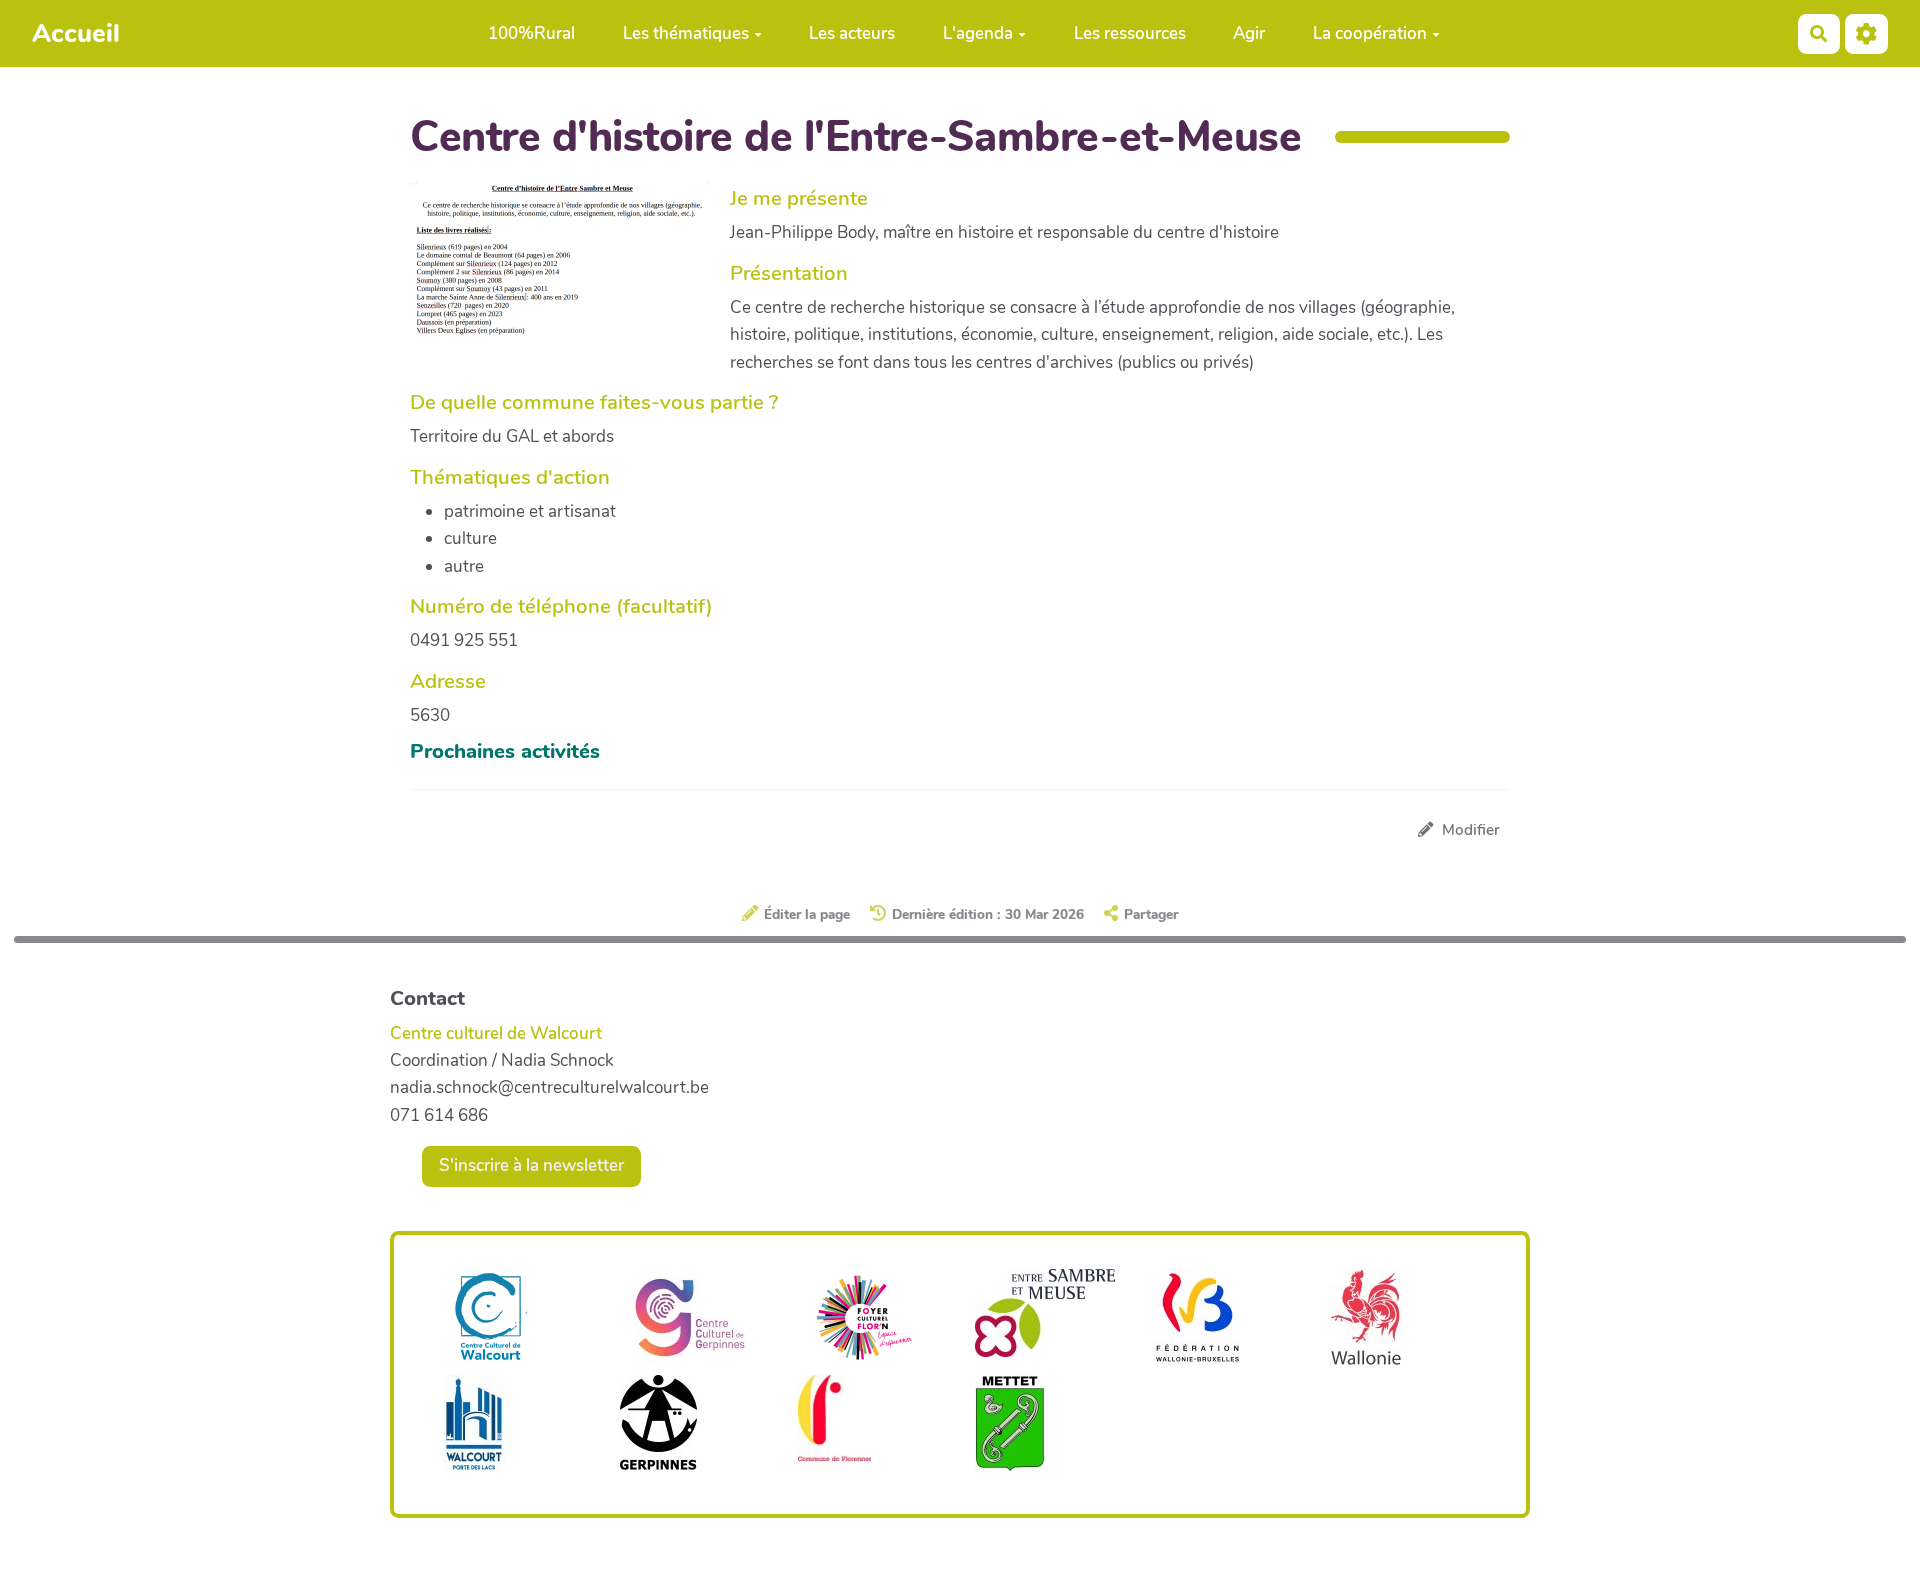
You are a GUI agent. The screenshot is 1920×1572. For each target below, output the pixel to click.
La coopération (1370, 33)
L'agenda (978, 33)
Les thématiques (686, 33)
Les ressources (1130, 33)
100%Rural (531, 33)
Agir (1249, 33)
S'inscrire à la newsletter (531, 1165)
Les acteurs (852, 33)
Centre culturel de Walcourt (496, 1033)
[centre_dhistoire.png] (570, 271)
